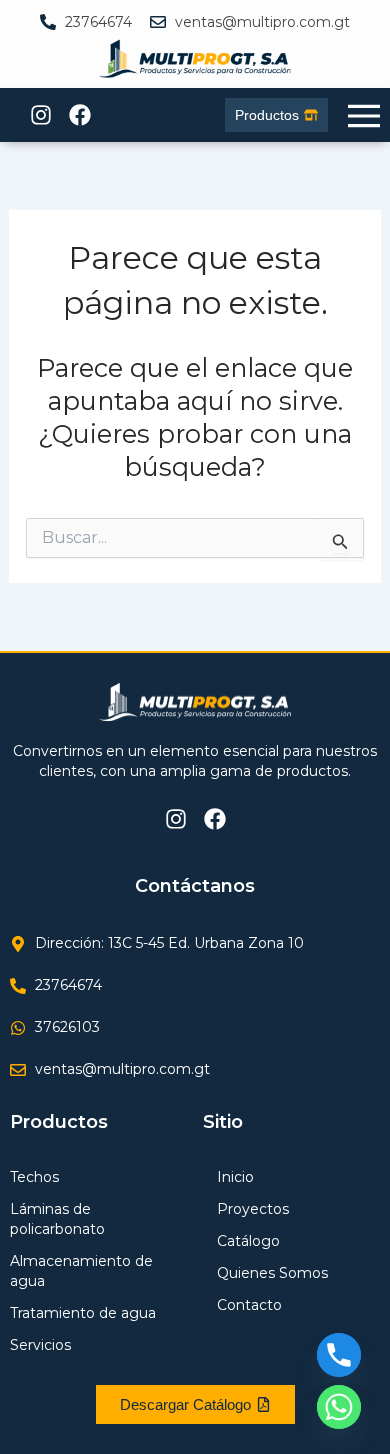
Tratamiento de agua (83, 1313)
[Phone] (339, 1355)
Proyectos (253, 1209)
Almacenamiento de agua (81, 1271)
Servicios (40, 1345)
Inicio (235, 1177)
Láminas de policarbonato (57, 1219)
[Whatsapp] (339, 1407)
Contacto (249, 1305)
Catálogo (248, 1241)
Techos (34, 1177)
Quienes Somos (272, 1273)
